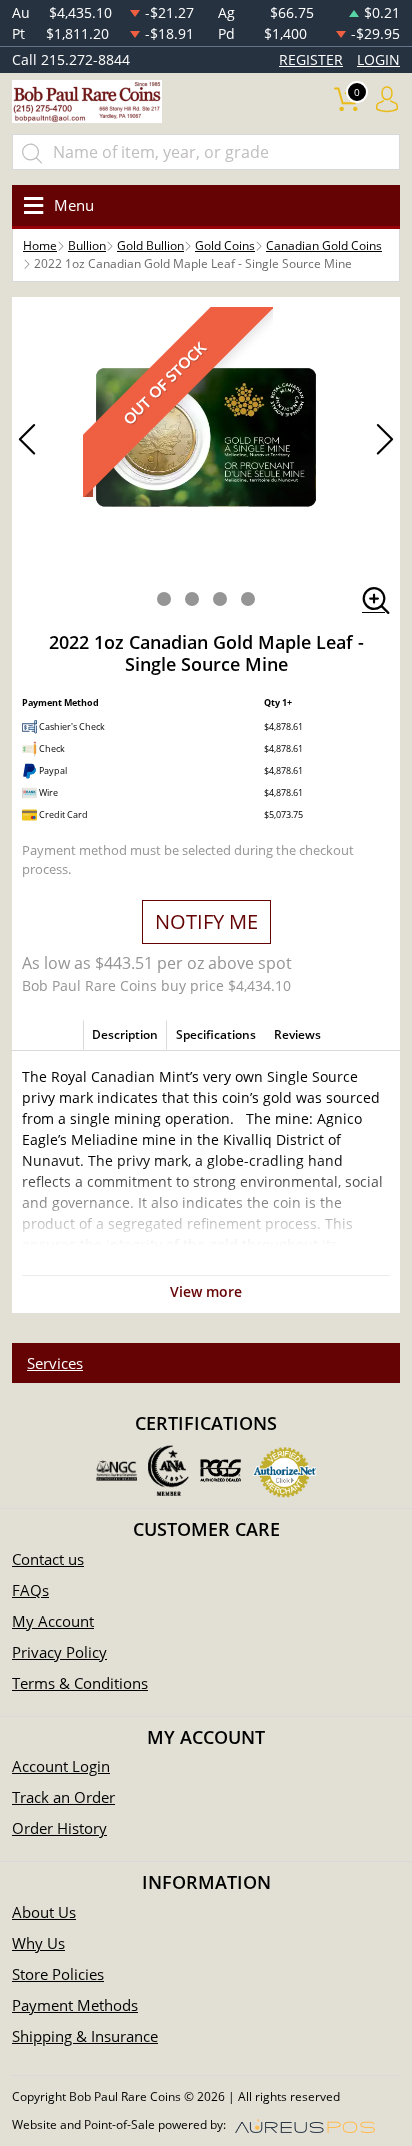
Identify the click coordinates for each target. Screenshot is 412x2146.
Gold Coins (225, 245)
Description (125, 1034)
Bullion (87, 245)
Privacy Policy (59, 1652)
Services (55, 1363)
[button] (164, 599)
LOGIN (378, 59)
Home (40, 245)
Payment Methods (75, 2005)
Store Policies (58, 1974)
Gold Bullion (150, 245)
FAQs (30, 1590)
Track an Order (63, 1797)
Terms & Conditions (80, 1683)
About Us (44, 1912)
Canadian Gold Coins (324, 245)
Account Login (61, 1766)
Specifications (216, 1034)
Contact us (48, 1559)
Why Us (38, 1943)
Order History (59, 1828)
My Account (53, 1621)
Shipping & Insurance (85, 2036)
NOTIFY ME (206, 921)
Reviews (297, 1034)
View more (206, 1291)
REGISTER (311, 59)
